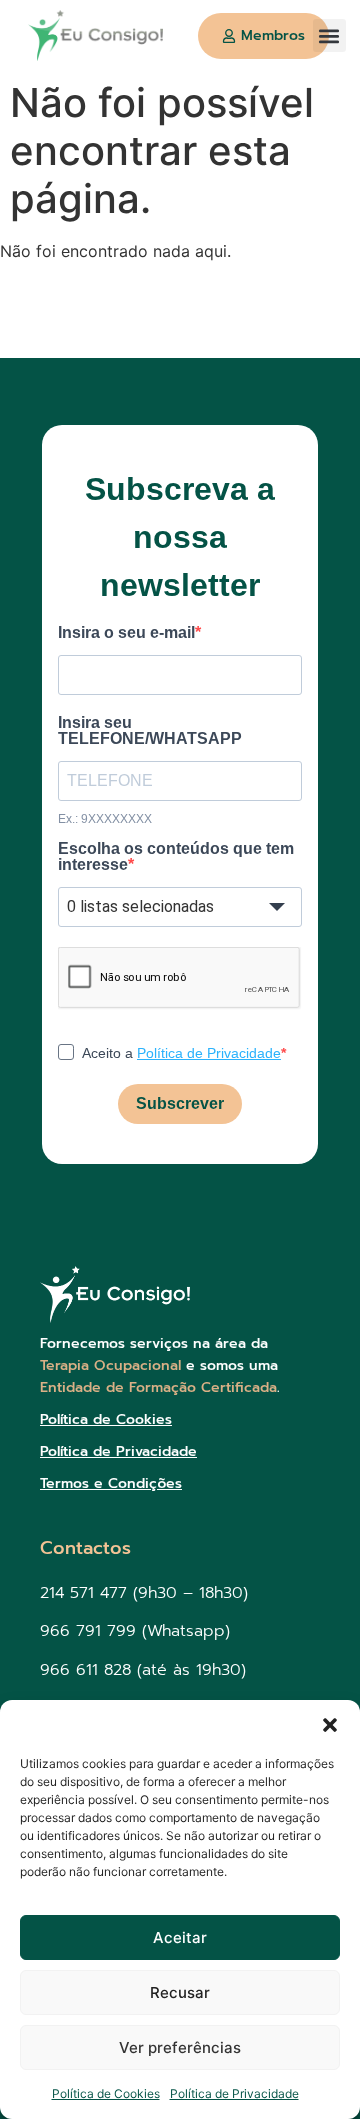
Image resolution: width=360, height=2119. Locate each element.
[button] (330, 1725)
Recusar (180, 1992)
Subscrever (180, 1103)
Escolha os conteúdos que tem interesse (176, 857)
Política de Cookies (106, 2093)
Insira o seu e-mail (126, 633)
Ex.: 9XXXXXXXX (105, 819)
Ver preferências (180, 2047)
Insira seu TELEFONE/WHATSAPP (150, 731)
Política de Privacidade (234, 2093)
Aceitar (180, 1937)
